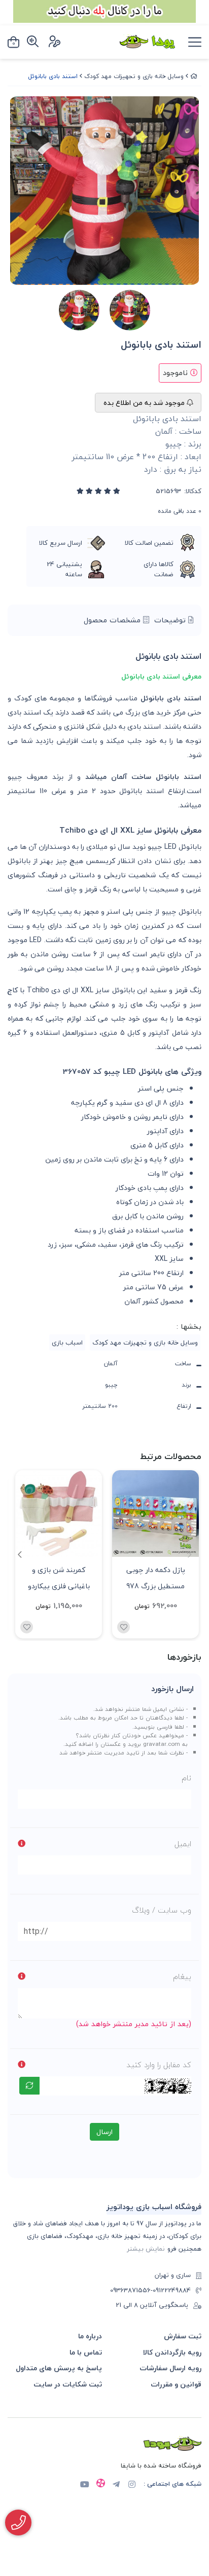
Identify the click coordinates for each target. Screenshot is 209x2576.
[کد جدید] (29, 2086)
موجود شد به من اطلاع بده (145, 403)
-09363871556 (131, 2291)
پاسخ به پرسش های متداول (59, 2368)
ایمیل (183, 1844)
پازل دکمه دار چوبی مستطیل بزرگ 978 (156, 1577)
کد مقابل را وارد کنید (159, 2065)
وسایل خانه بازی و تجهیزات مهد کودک (134, 76)
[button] (20, 1554)
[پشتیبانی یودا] (18, 2523)
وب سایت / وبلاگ (162, 1910)
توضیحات (171, 620)
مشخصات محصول (113, 620)
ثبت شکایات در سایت (68, 2384)
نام (186, 1778)
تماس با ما (86, 2352)
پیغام (182, 1976)
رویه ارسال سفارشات (170, 2368)
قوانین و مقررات (176, 2384)
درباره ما (90, 2336)
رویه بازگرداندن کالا (172, 2352)
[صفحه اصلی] (194, 76)
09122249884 (172, 2291)
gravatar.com (162, 1744)
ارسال (104, 2132)
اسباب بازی (67, 1342)
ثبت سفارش (183, 2336)
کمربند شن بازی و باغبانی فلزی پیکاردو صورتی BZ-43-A (59, 1577)
